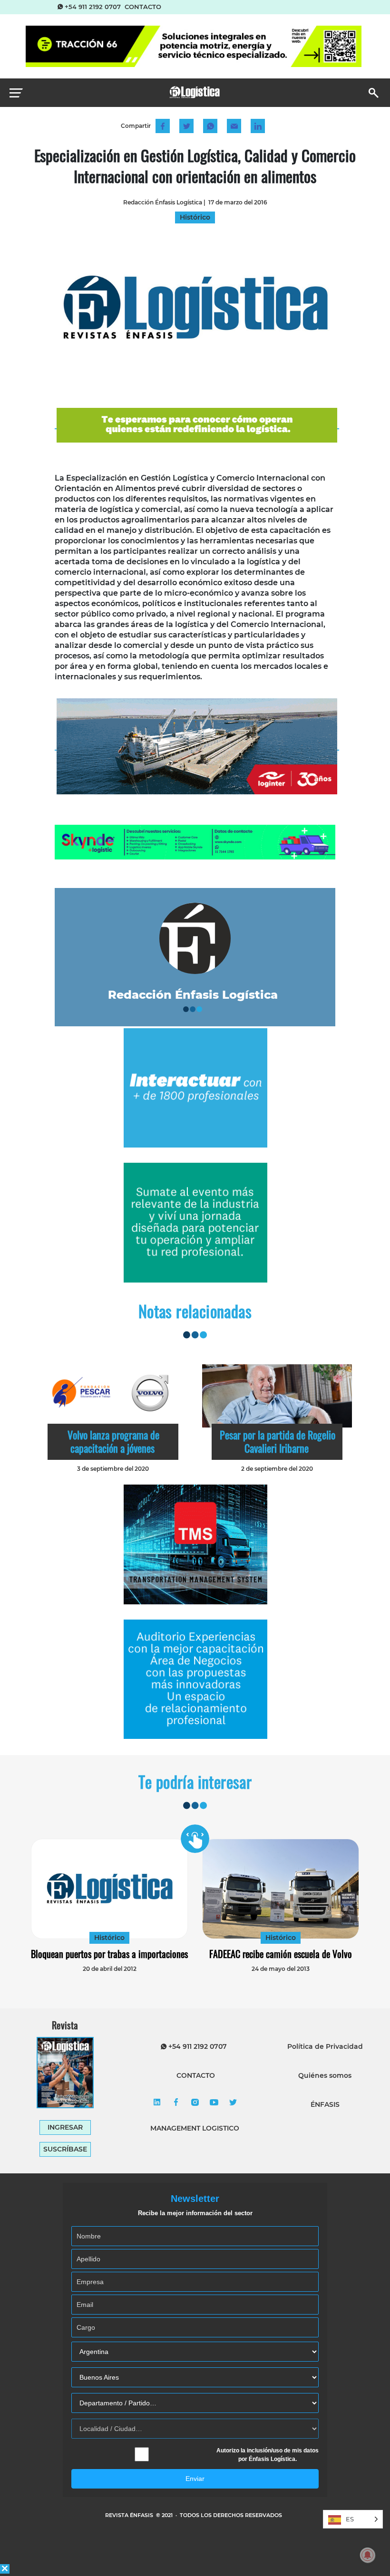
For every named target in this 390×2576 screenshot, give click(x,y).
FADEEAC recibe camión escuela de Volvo (281, 1954)
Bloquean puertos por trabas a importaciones (109, 1954)
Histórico (109, 1938)
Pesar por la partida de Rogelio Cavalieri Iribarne (278, 1441)
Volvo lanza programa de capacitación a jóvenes (113, 1441)
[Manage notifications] (368, 2555)
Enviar (195, 2479)
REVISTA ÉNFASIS (130, 2515)
